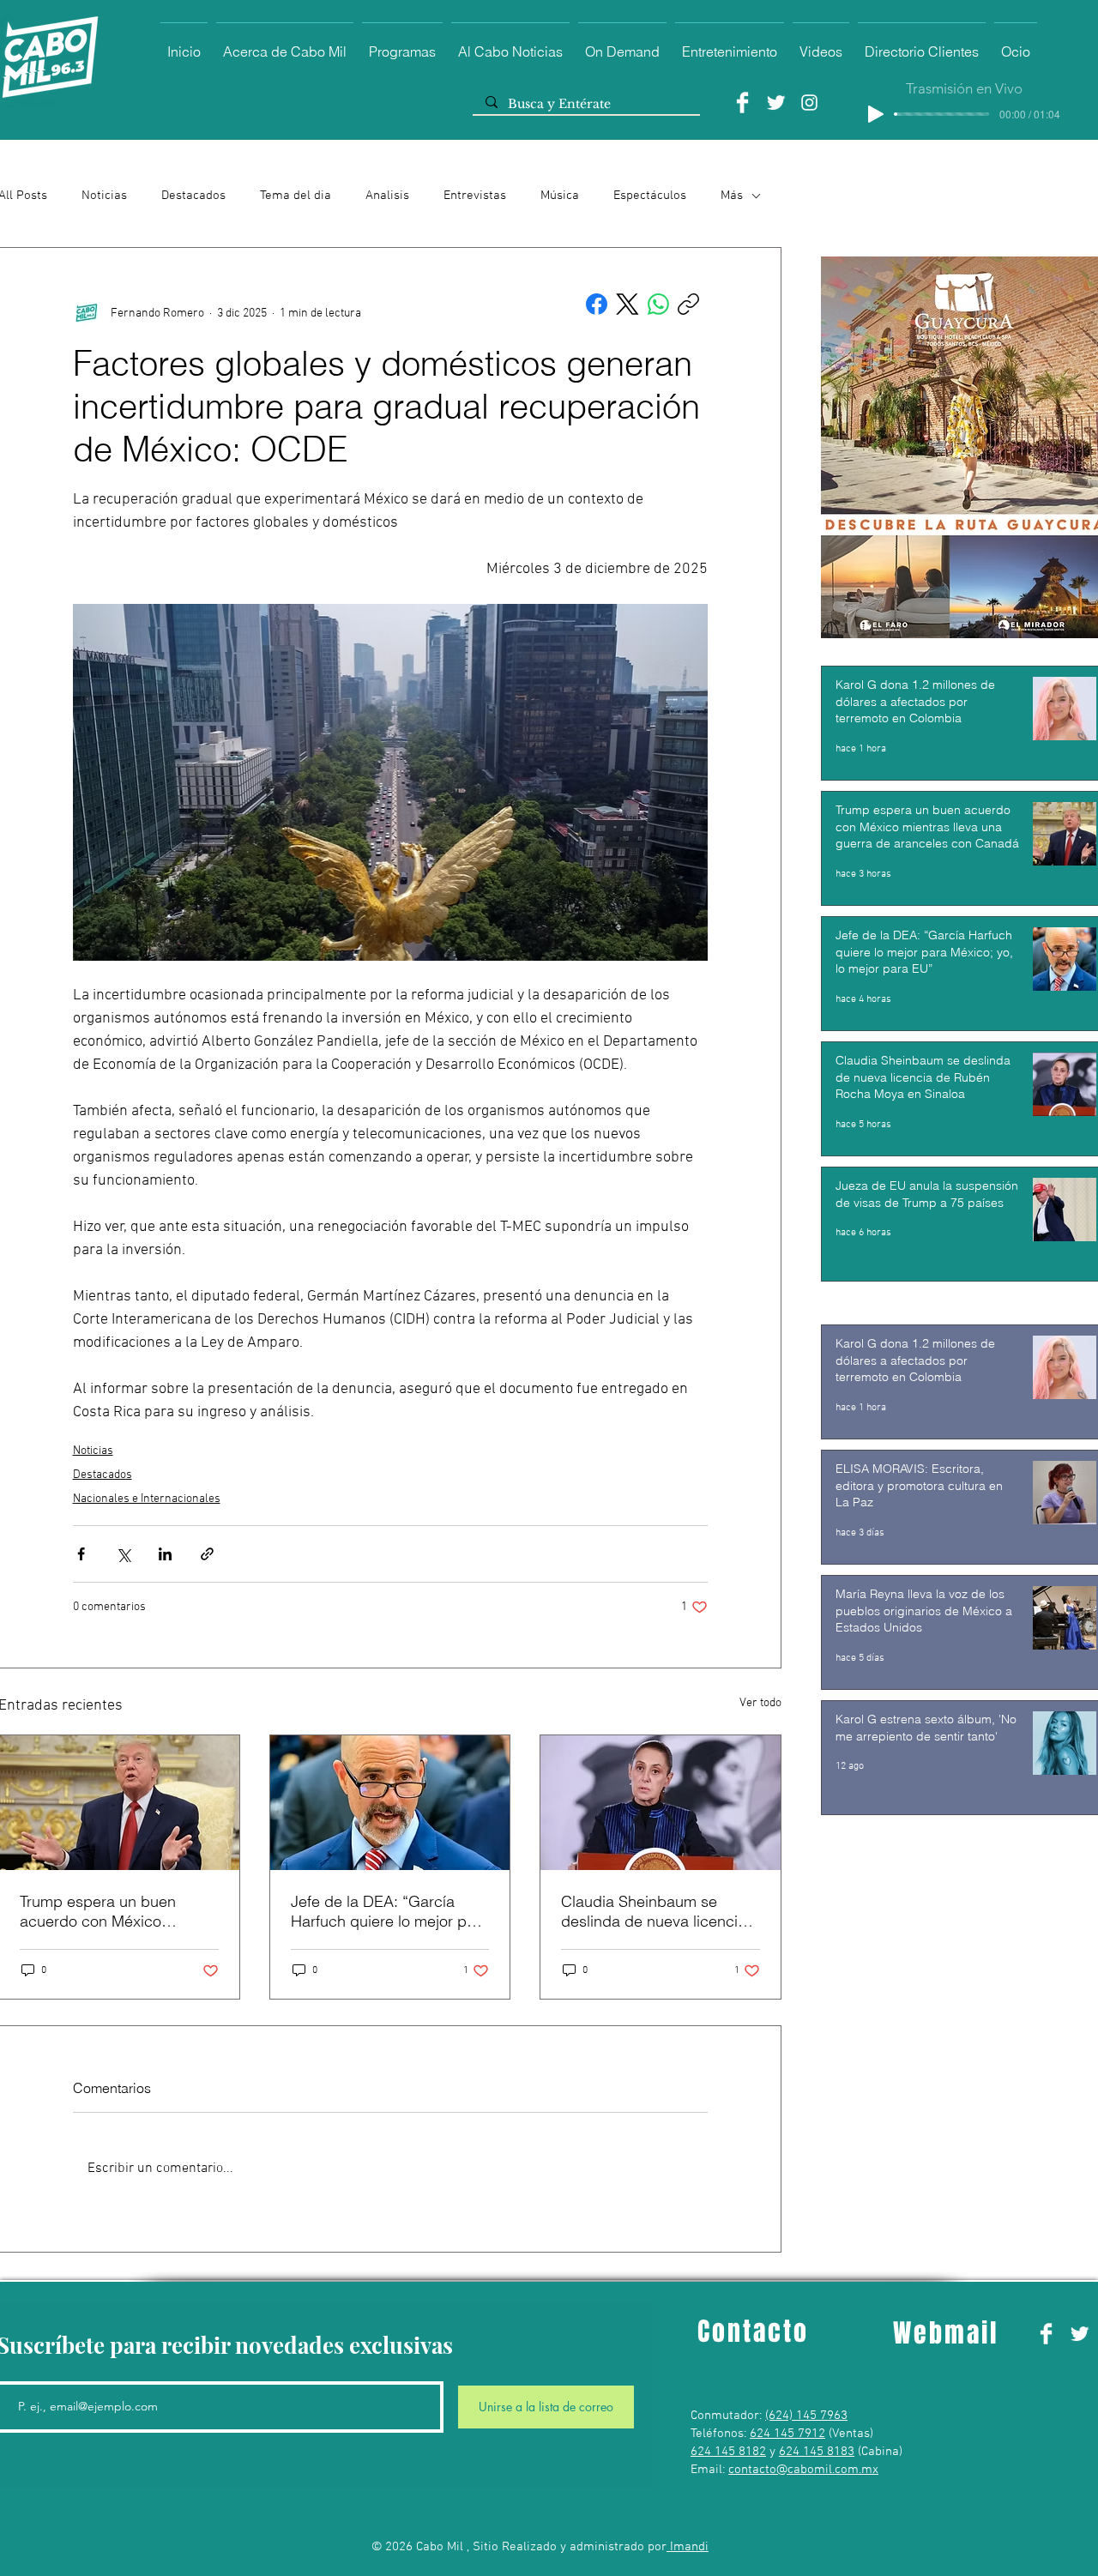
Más (732, 196)
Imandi (688, 2547)
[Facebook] (742, 103)
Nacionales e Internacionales (147, 1499)
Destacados (193, 196)
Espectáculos (650, 196)
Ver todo (760, 1703)
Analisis (387, 196)
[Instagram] (809, 103)
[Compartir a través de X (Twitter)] (123, 1554)
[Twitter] (776, 103)
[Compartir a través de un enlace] (207, 1554)
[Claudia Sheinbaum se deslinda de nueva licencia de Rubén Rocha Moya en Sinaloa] (661, 1803)
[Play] (876, 114)
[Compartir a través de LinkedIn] (165, 1554)
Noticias (104, 196)
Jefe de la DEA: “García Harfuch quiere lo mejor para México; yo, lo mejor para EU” (390, 1911)
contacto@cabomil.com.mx (803, 2470)
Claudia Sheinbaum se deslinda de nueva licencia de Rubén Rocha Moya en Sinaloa (654, 1911)
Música (560, 196)
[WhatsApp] (658, 304)
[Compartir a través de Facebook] (81, 1554)
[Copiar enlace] (688, 304)
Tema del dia (296, 196)
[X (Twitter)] (627, 304)
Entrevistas (475, 196)
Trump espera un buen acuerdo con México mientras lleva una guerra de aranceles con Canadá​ (118, 1911)
